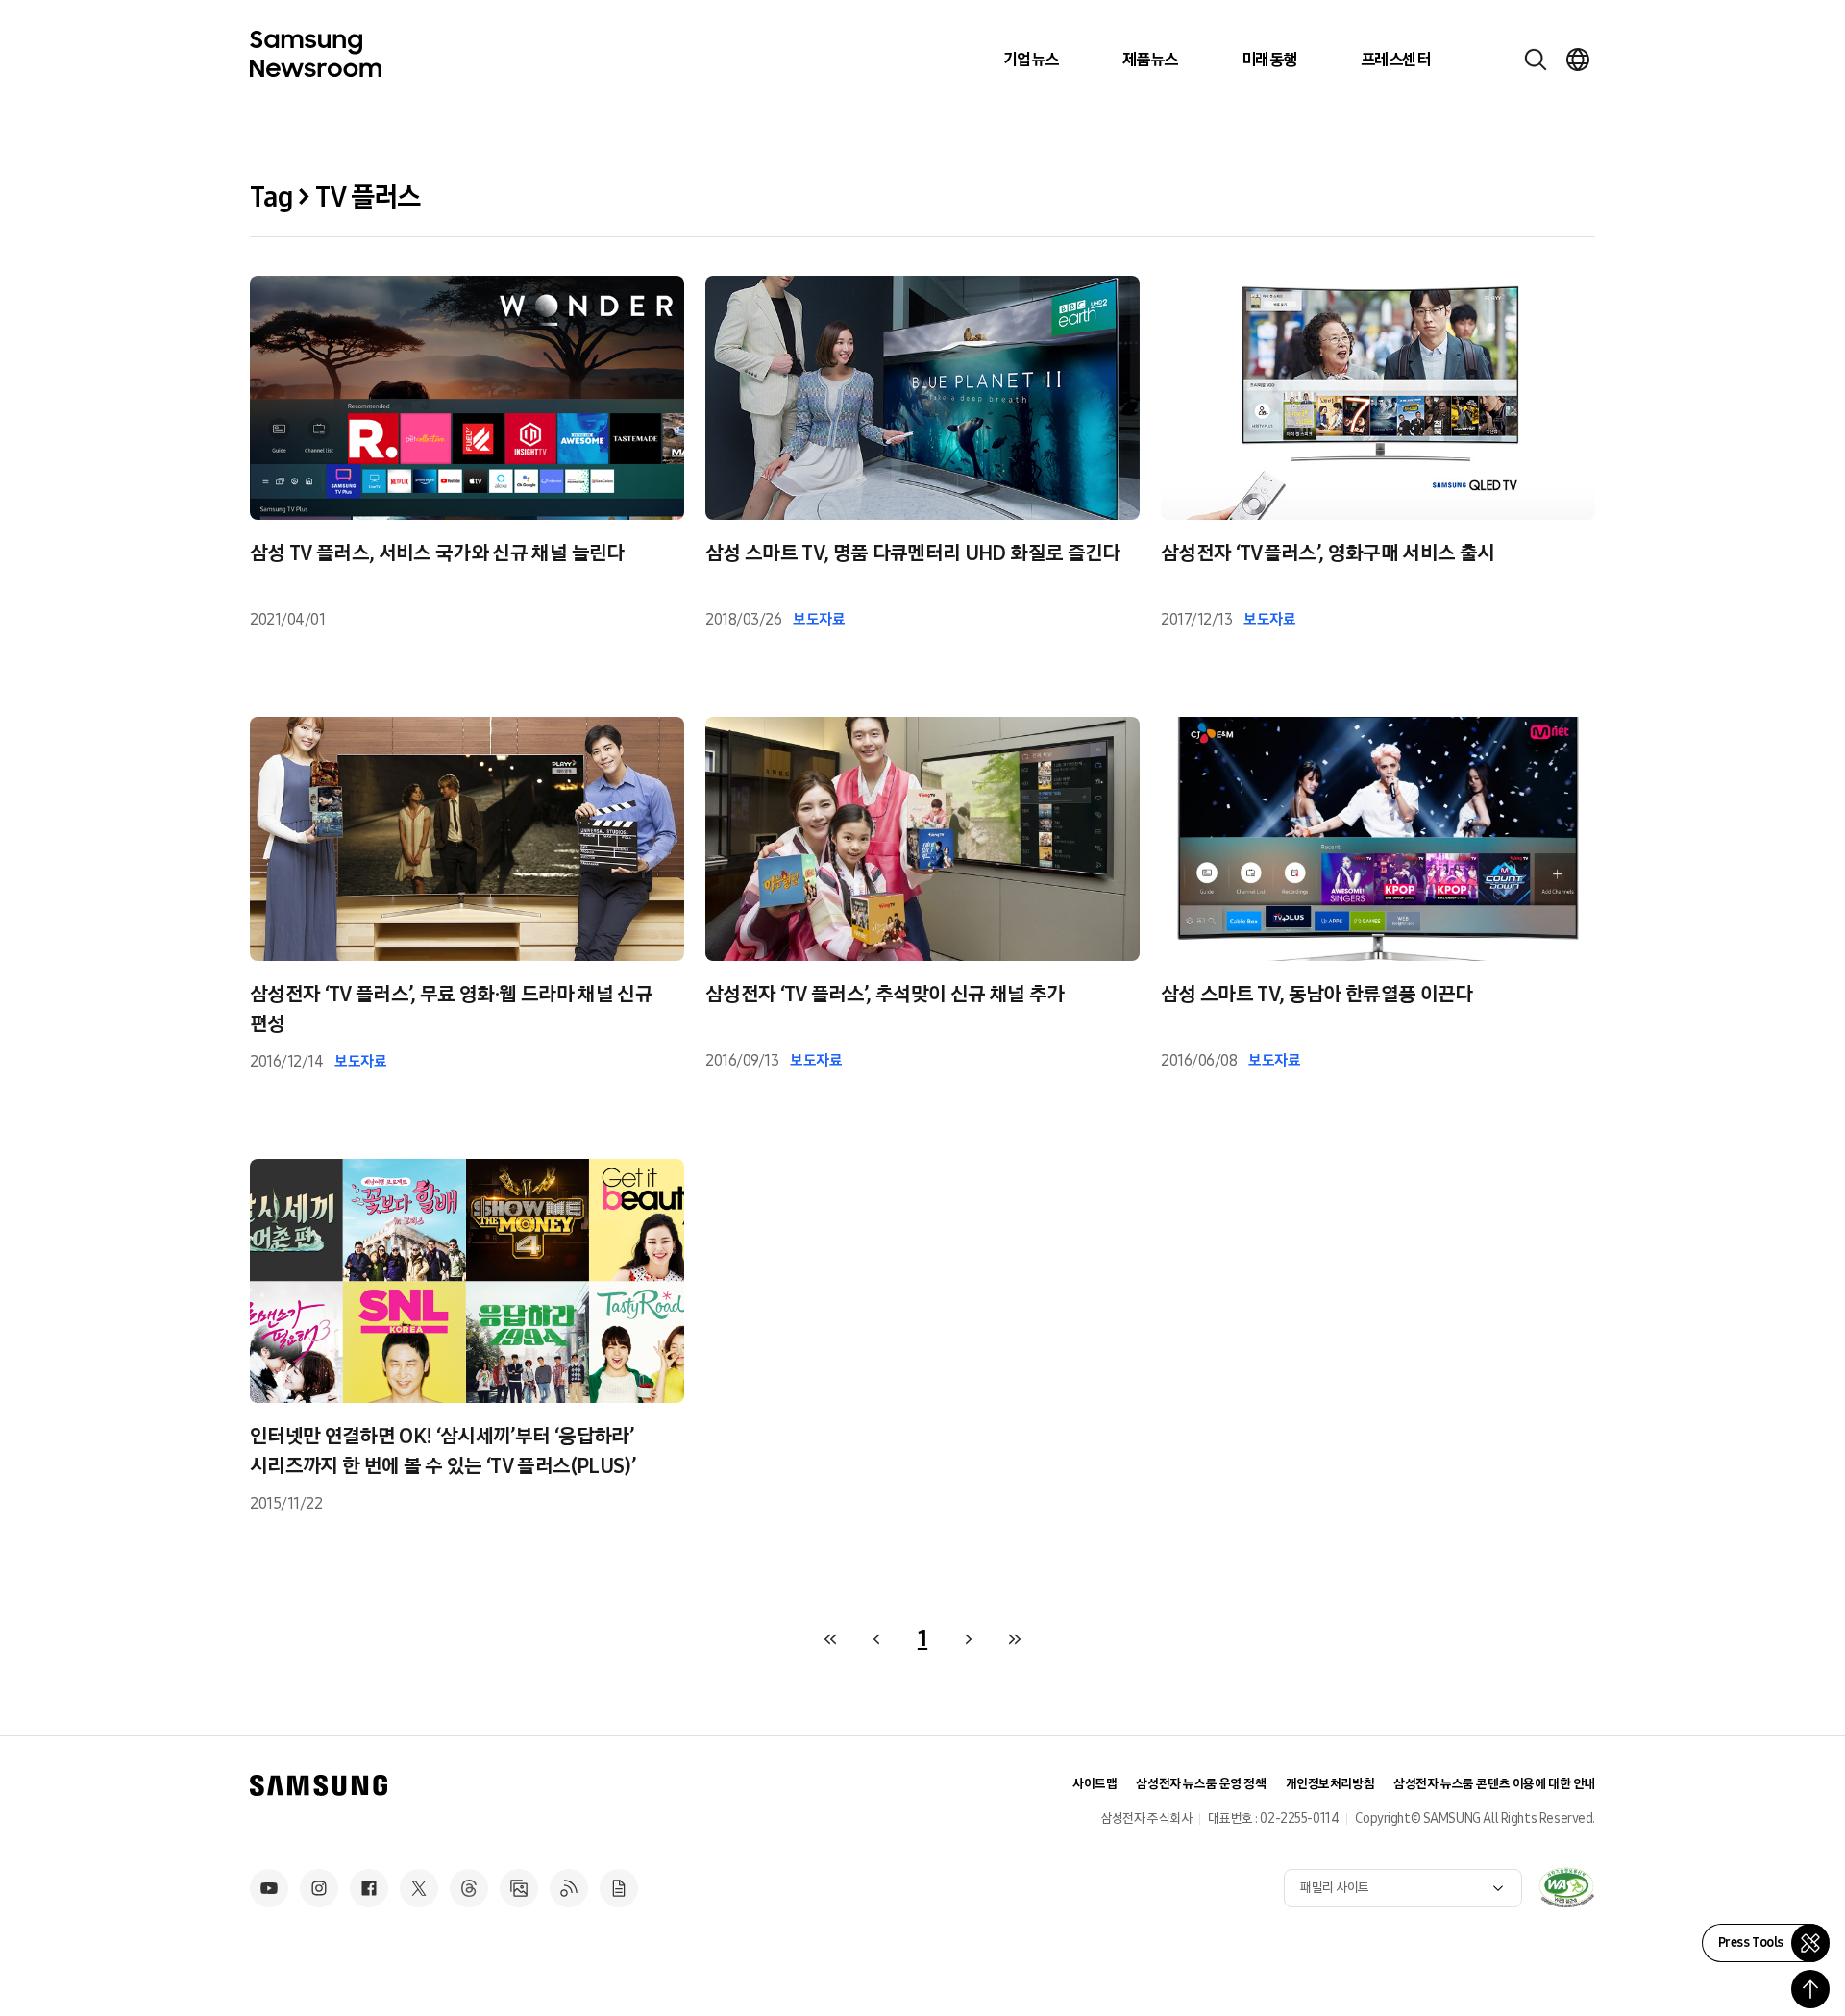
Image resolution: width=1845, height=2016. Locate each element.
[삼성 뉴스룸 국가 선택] (1578, 60)
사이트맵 (1095, 1784)
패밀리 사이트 (1335, 1888)
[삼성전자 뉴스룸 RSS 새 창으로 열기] (569, 1888)
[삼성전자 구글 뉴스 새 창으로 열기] (619, 1888)
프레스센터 (1395, 60)
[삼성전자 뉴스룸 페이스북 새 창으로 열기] (369, 1888)
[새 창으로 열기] (1566, 1887)
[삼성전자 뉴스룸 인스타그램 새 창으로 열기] (319, 1888)
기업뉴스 (1031, 60)
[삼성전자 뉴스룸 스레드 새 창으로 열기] (469, 1888)
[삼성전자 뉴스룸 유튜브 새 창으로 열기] (269, 1888)
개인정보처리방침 (1330, 1784)
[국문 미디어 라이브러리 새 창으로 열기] (519, 1888)
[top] (1810, 1989)
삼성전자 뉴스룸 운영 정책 (1201, 1784)
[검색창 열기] (1536, 60)
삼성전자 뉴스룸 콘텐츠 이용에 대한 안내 (1494, 1784)
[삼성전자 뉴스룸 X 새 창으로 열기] (419, 1888)
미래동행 (1269, 60)
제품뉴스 (1150, 60)
